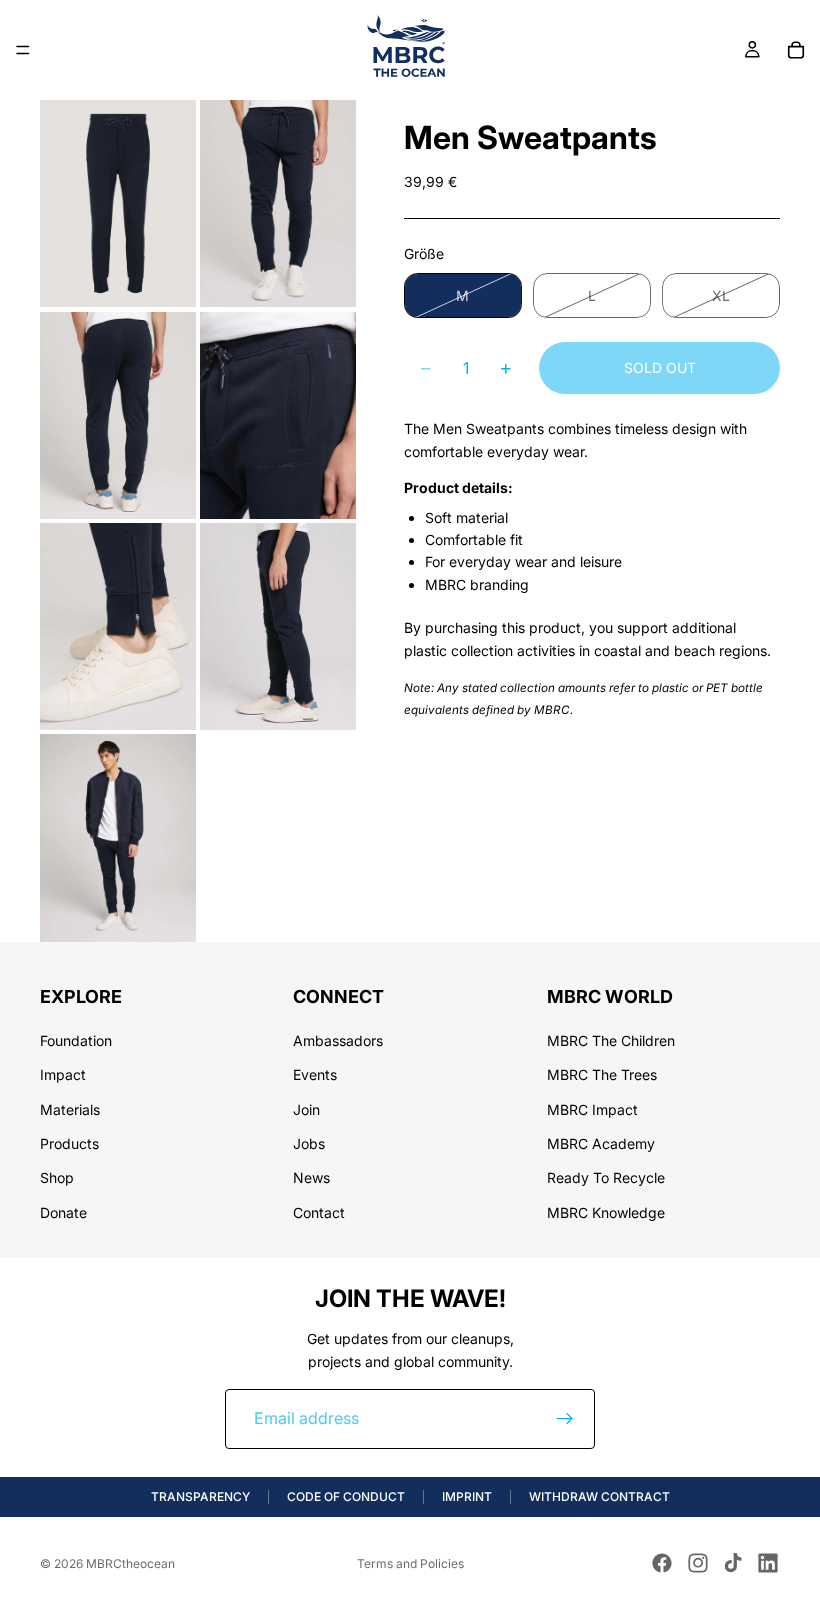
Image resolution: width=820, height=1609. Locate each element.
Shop (57, 1178)
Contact (319, 1212)
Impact (63, 1075)
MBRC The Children (611, 1040)
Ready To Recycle (606, 1178)
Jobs (309, 1143)
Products (69, 1143)
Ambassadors (338, 1040)
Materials (70, 1109)
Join (306, 1109)
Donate (63, 1212)
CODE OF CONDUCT (346, 1496)
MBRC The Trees (602, 1075)
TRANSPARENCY (200, 1496)
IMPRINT (467, 1496)
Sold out (660, 367)
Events (315, 1075)
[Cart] (796, 50)
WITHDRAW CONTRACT (599, 1496)
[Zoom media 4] (278, 414)
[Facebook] (662, 1563)
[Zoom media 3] (118, 414)
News (311, 1178)
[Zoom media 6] (278, 626)
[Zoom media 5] (118, 626)
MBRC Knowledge (606, 1212)
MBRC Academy (601, 1143)
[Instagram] (698, 1563)
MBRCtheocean (130, 1563)
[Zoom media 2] (278, 203)
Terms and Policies (410, 1563)
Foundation (76, 1040)
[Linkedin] (768, 1563)
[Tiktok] (733, 1563)
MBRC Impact (592, 1109)
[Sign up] (565, 1419)
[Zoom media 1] (118, 203)
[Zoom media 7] (118, 837)
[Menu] (23, 50)
